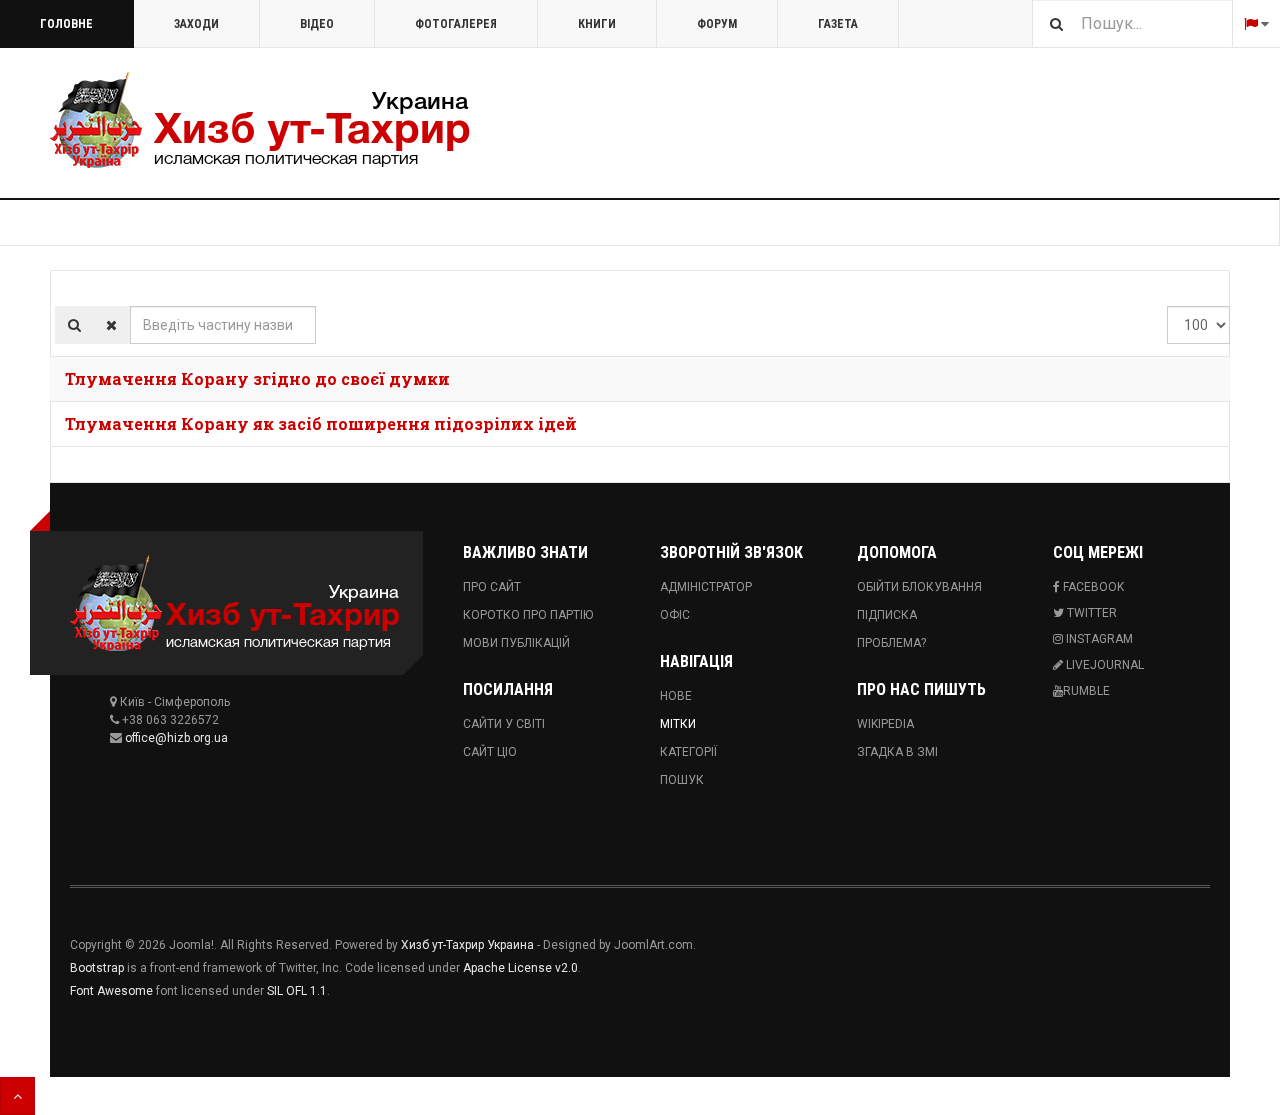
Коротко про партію (528, 615)
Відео (317, 24)
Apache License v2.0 (520, 968)
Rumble (1086, 691)
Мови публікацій (516, 643)
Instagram (1098, 639)
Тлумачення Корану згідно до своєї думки (257, 378)
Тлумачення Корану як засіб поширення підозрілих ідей (321, 423)
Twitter (1090, 613)
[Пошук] (74, 325)
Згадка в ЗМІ (897, 752)
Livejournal (1103, 665)
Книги (597, 24)
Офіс (675, 615)
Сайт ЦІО (490, 752)
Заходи (196, 24)
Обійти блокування (919, 587)
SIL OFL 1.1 (297, 991)
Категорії (688, 752)
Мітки (678, 724)
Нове (676, 696)
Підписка (887, 615)
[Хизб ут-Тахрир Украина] (260, 120)
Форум (717, 24)
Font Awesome (111, 991)
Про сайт (492, 587)
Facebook (1092, 587)
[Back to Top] (17, 1096)
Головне (66, 24)
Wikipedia (885, 724)
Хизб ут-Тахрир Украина (467, 945)
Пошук (682, 780)
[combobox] (1132, 23)
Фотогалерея (456, 24)
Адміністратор (706, 587)
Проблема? (891, 643)
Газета (838, 24)
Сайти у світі (504, 724)
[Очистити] (111, 325)
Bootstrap (97, 968)
